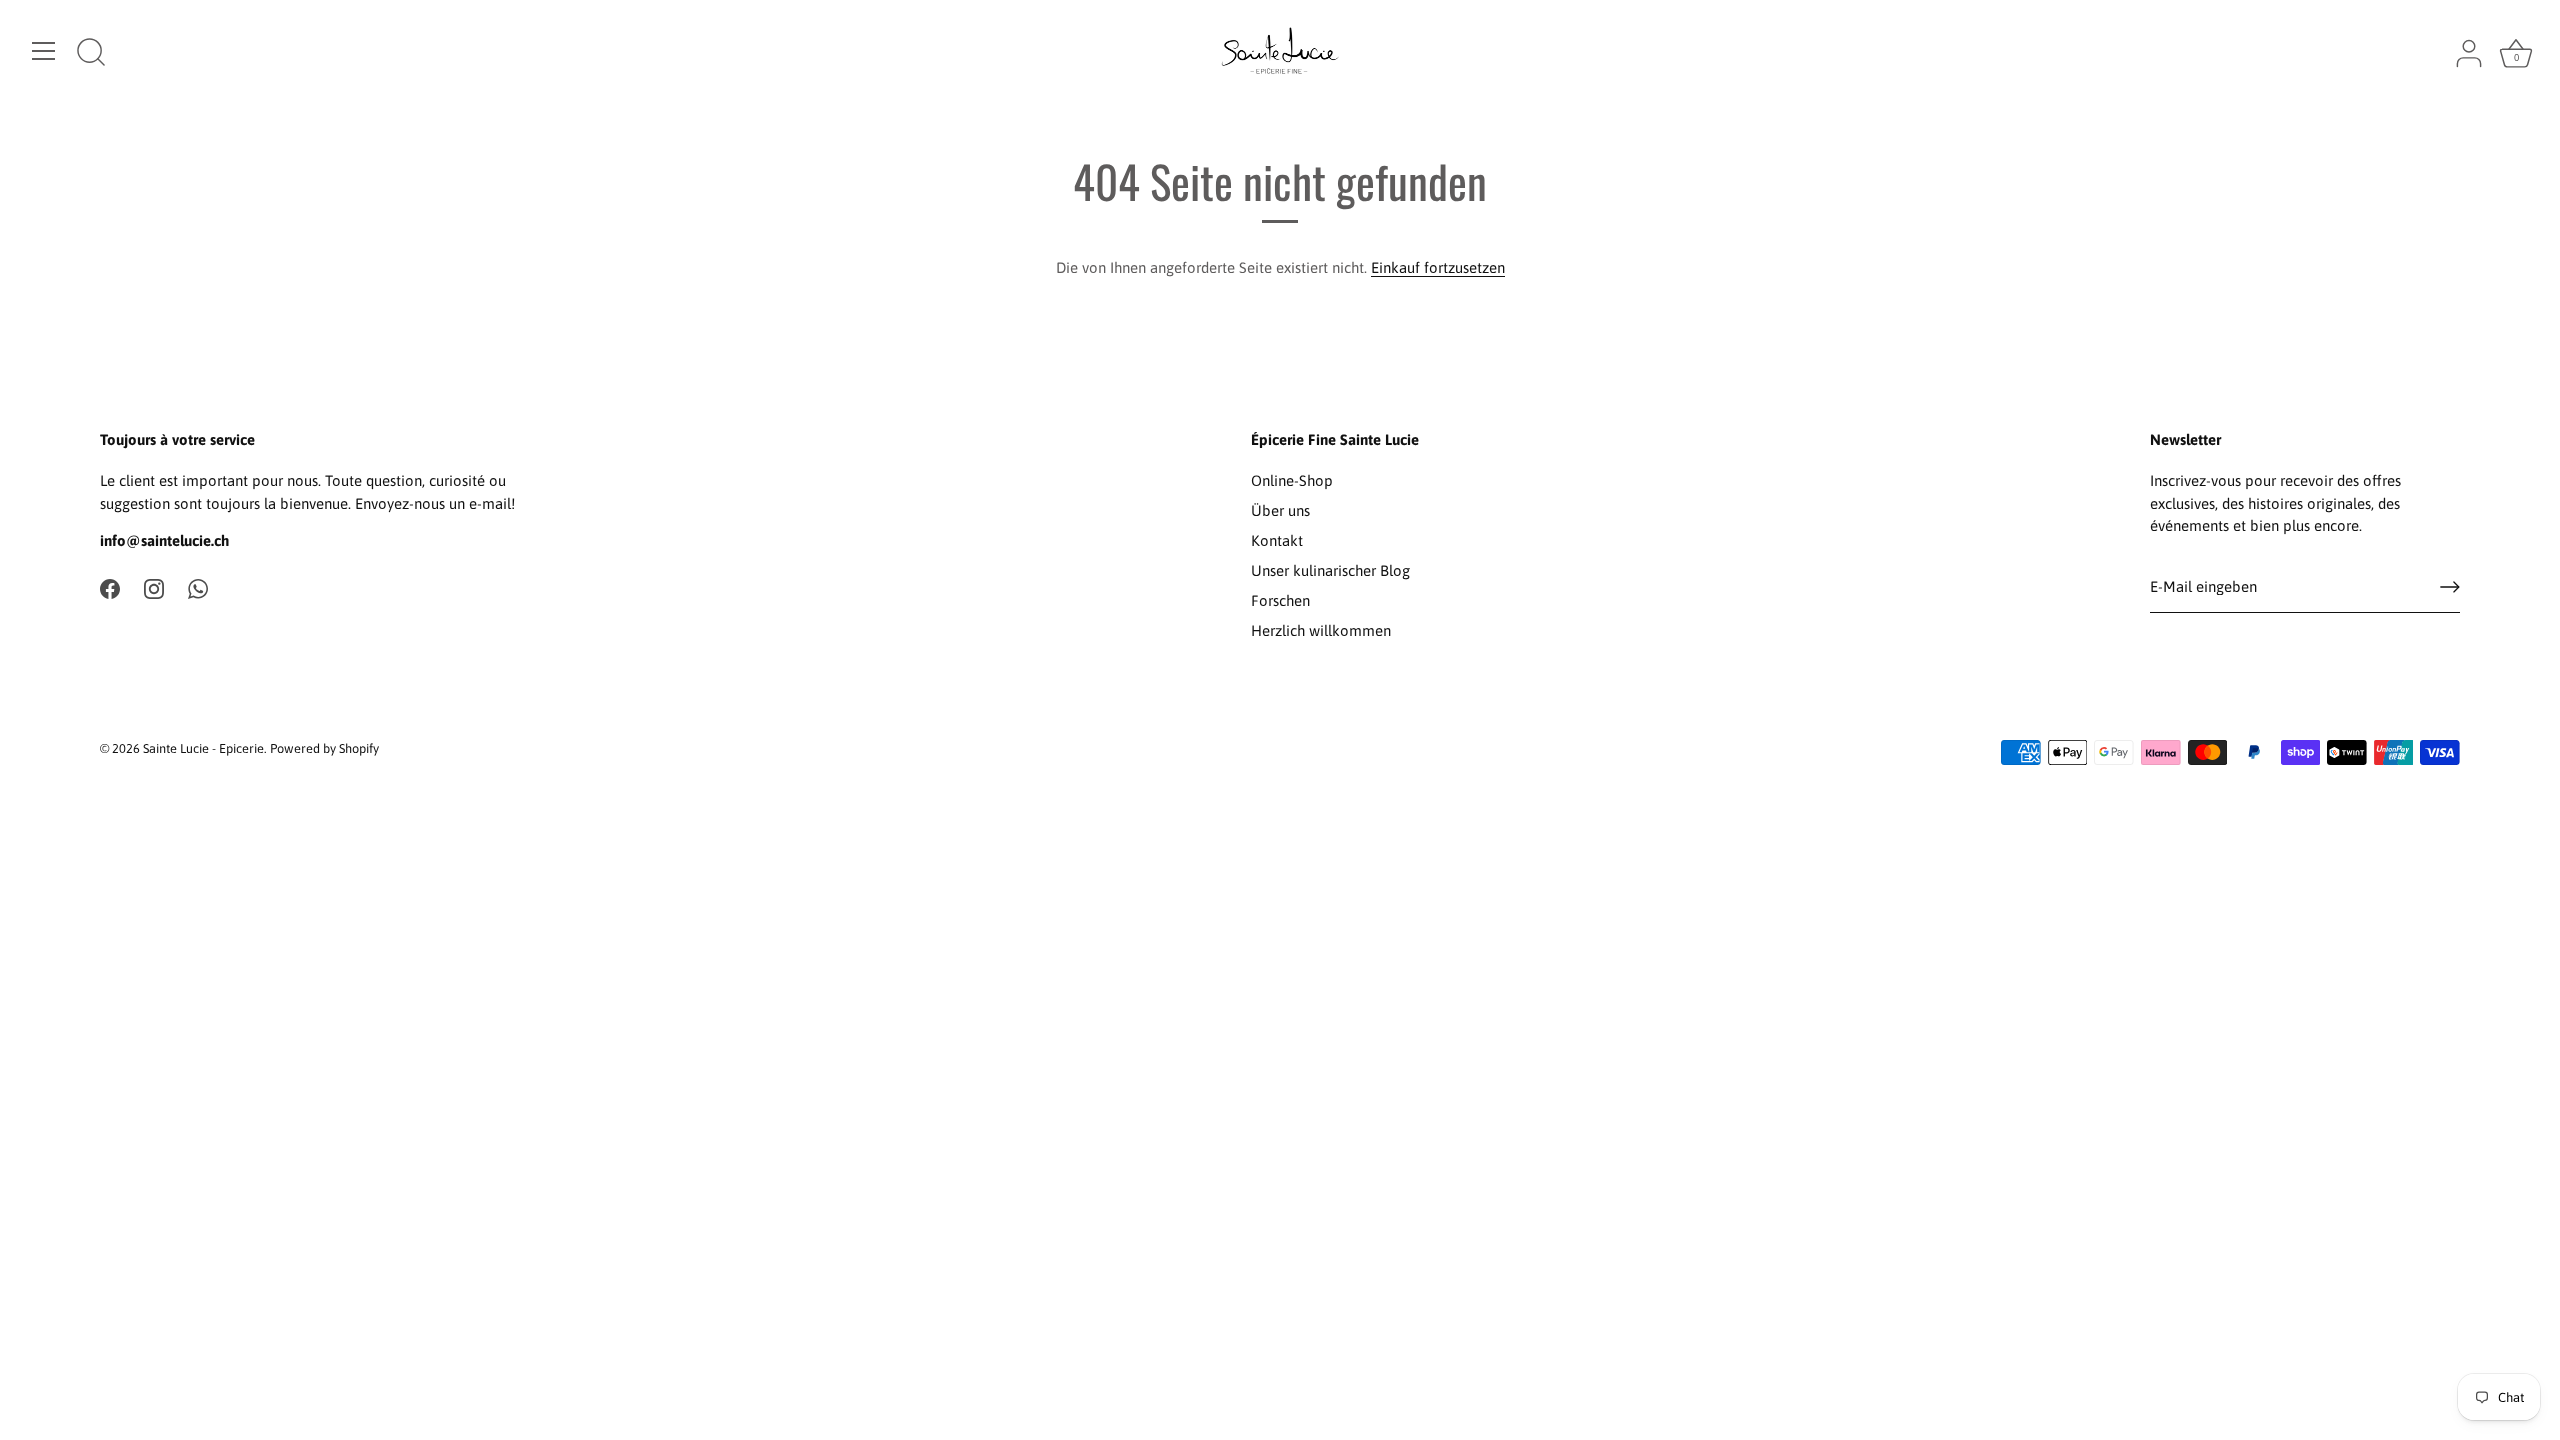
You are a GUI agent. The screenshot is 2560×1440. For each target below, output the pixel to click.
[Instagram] (154, 587)
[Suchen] (91, 54)
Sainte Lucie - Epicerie (203, 748)
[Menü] (44, 51)
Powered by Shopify (324, 748)
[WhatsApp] (198, 587)
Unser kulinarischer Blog (1330, 570)
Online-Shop (1292, 480)
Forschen (1280, 600)
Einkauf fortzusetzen (1438, 267)
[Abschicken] (2450, 587)
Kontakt (1277, 540)
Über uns (1280, 510)
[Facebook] (110, 587)
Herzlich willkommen (1321, 630)
